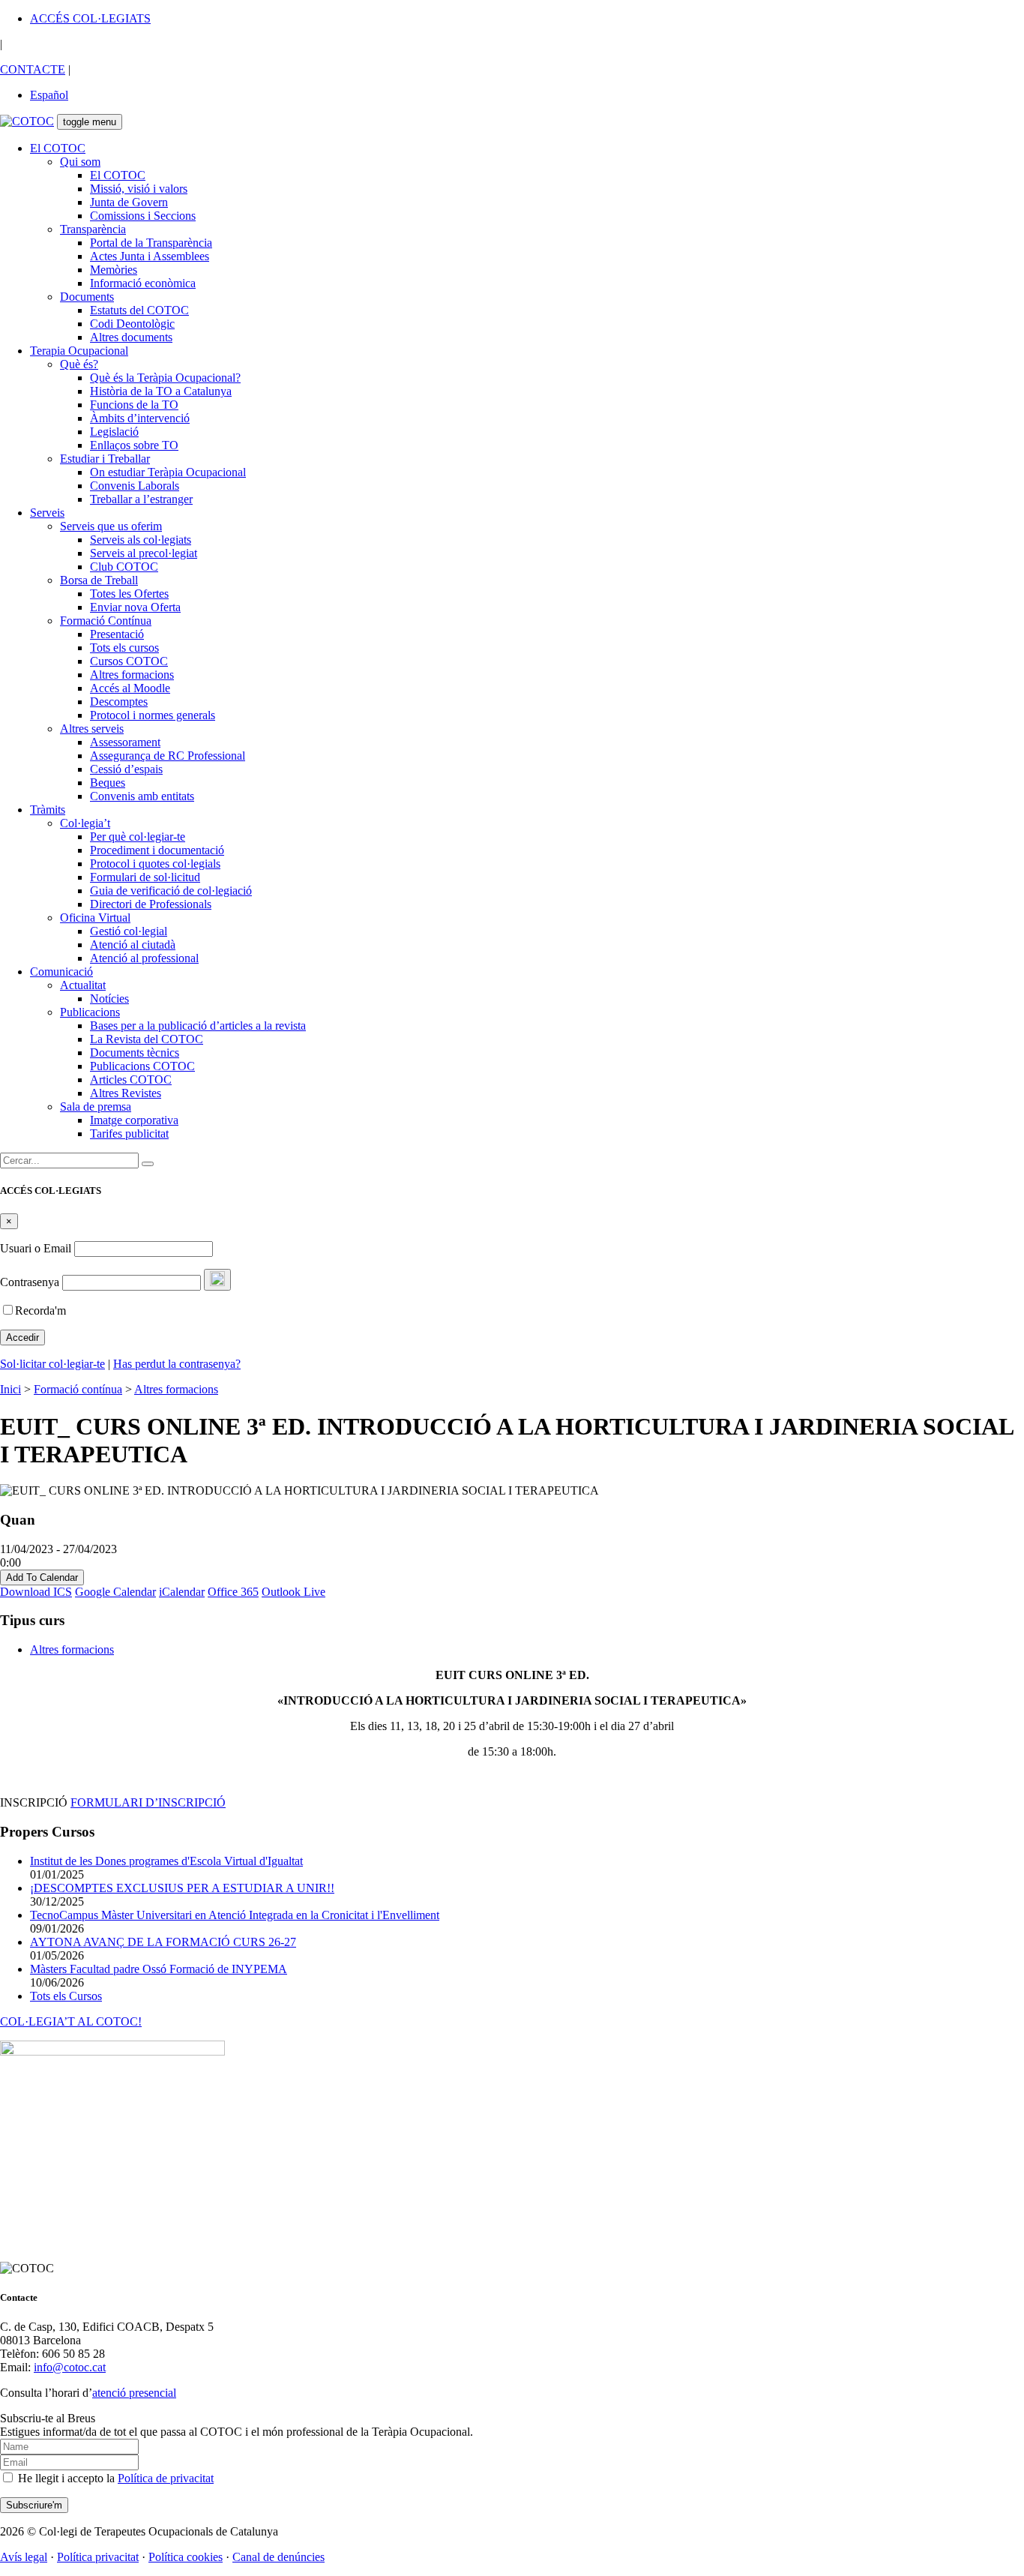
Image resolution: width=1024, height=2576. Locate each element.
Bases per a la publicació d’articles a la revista (198, 1026)
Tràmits (48, 810)
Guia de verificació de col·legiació (171, 891)
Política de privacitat (166, 2478)
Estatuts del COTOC (139, 310)
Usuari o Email (36, 1248)
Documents (87, 297)
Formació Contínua (106, 621)
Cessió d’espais (126, 769)
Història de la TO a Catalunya (161, 391)
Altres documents (131, 337)
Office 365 (233, 1592)
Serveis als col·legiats (141, 540)
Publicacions (90, 1012)
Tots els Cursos (66, 1996)
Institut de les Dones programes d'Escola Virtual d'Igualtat (166, 1861)
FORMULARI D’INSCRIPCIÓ (148, 1802)
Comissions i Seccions (143, 216)
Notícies (109, 999)
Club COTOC (124, 567)
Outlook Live (293, 1592)
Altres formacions (132, 675)
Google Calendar (115, 1592)
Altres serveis (92, 729)
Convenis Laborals (135, 486)
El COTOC (58, 148)
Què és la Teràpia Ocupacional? (165, 378)
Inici (10, 1389)
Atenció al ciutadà (133, 945)
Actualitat (83, 985)
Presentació (117, 634)
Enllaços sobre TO (134, 445)
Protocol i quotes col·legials (155, 864)
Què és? (79, 364)
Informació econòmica (143, 283)
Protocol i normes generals (153, 715)
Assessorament (125, 742)
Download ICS (36, 1592)
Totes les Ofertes (129, 594)
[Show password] (217, 1280)
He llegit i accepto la (114, 2478)
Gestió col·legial (129, 931)
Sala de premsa (96, 1107)
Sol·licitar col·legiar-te (52, 1364)
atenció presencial (134, 2393)
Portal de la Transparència (151, 243)
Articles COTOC (131, 1080)
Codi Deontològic (132, 324)
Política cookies (186, 2557)
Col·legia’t (85, 823)
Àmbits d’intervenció (140, 418)
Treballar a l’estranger (141, 499)
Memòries (114, 270)
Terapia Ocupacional (79, 351)
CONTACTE (33, 69)
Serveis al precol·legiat (144, 553)
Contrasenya (30, 1282)
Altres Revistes (126, 1093)
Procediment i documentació (157, 850)
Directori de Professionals (151, 904)
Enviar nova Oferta (135, 607)
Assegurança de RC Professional (168, 756)
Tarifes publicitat (129, 1134)
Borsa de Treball (99, 580)
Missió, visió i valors (139, 189)
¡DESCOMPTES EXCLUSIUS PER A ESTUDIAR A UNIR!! (182, 1888)
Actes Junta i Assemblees (150, 256)
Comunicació (61, 972)
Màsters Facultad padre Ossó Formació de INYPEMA (159, 1969)
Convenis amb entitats (142, 796)
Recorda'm (40, 1310)
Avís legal (24, 2557)
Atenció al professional (144, 958)
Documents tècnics (135, 1053)
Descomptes (119, 702)
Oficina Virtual (95, 918)
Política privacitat (98, 2557)
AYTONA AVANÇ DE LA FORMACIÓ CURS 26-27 (163, 1942)
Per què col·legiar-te (138, 837)
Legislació (114, 432)
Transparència (93, 229)
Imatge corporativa (134, 1120)
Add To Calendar (42, 1577)
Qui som (80, 162)
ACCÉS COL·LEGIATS (90, 18)
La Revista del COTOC (147, 1039)
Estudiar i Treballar (105, 459)
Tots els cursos (124, 648)
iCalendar (182, 1592)
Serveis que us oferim (111, 526)
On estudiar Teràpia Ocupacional (168, 472)
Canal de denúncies (278, 2557)
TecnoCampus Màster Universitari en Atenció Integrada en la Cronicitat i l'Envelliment (235, 1915)
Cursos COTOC (129, 661)
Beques (108, 783)
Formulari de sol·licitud (145, 877)
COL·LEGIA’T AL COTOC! (71, 2021)
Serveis (47, 513)
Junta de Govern (129, 202)
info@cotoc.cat (70, 2367)
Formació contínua (78, 1389)
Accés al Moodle (130, 688)
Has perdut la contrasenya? (177, 1364)
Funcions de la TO (134, 405)
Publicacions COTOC (142, 1066)
